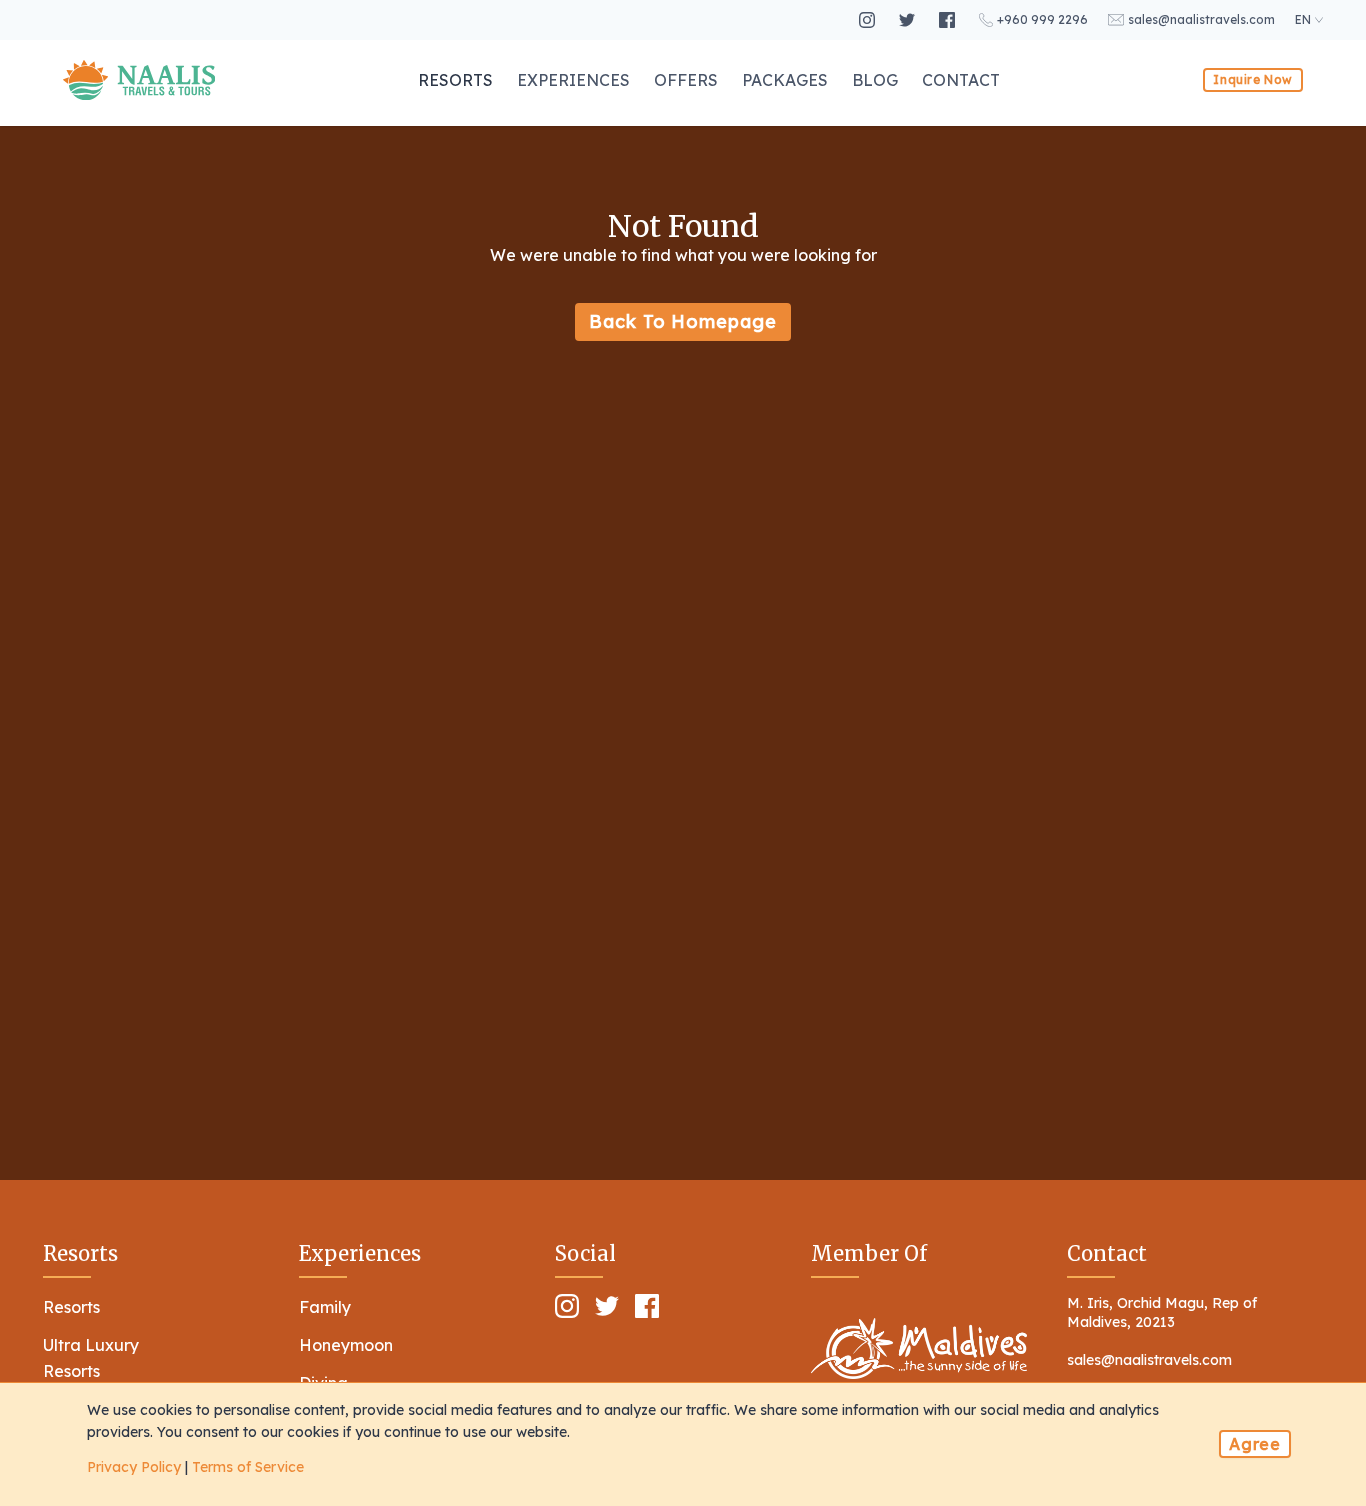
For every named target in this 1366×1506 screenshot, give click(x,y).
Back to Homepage (682, 321)
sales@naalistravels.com (1149, 1360)
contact (961, 80)
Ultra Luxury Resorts (91, 1358)
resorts (455, 80)
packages (785, 80)
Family (325, 1307)
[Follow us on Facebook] (949, 20)
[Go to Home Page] (139, 80)
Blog (875, 80)
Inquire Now (1253, 79)
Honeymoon (346, 1345)
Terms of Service (248, 1467)
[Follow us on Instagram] (869, 20)
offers (686, 80)
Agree (1255, 1444)
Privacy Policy (134, 1467)
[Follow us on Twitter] (909, 20)
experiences (573, 80)
